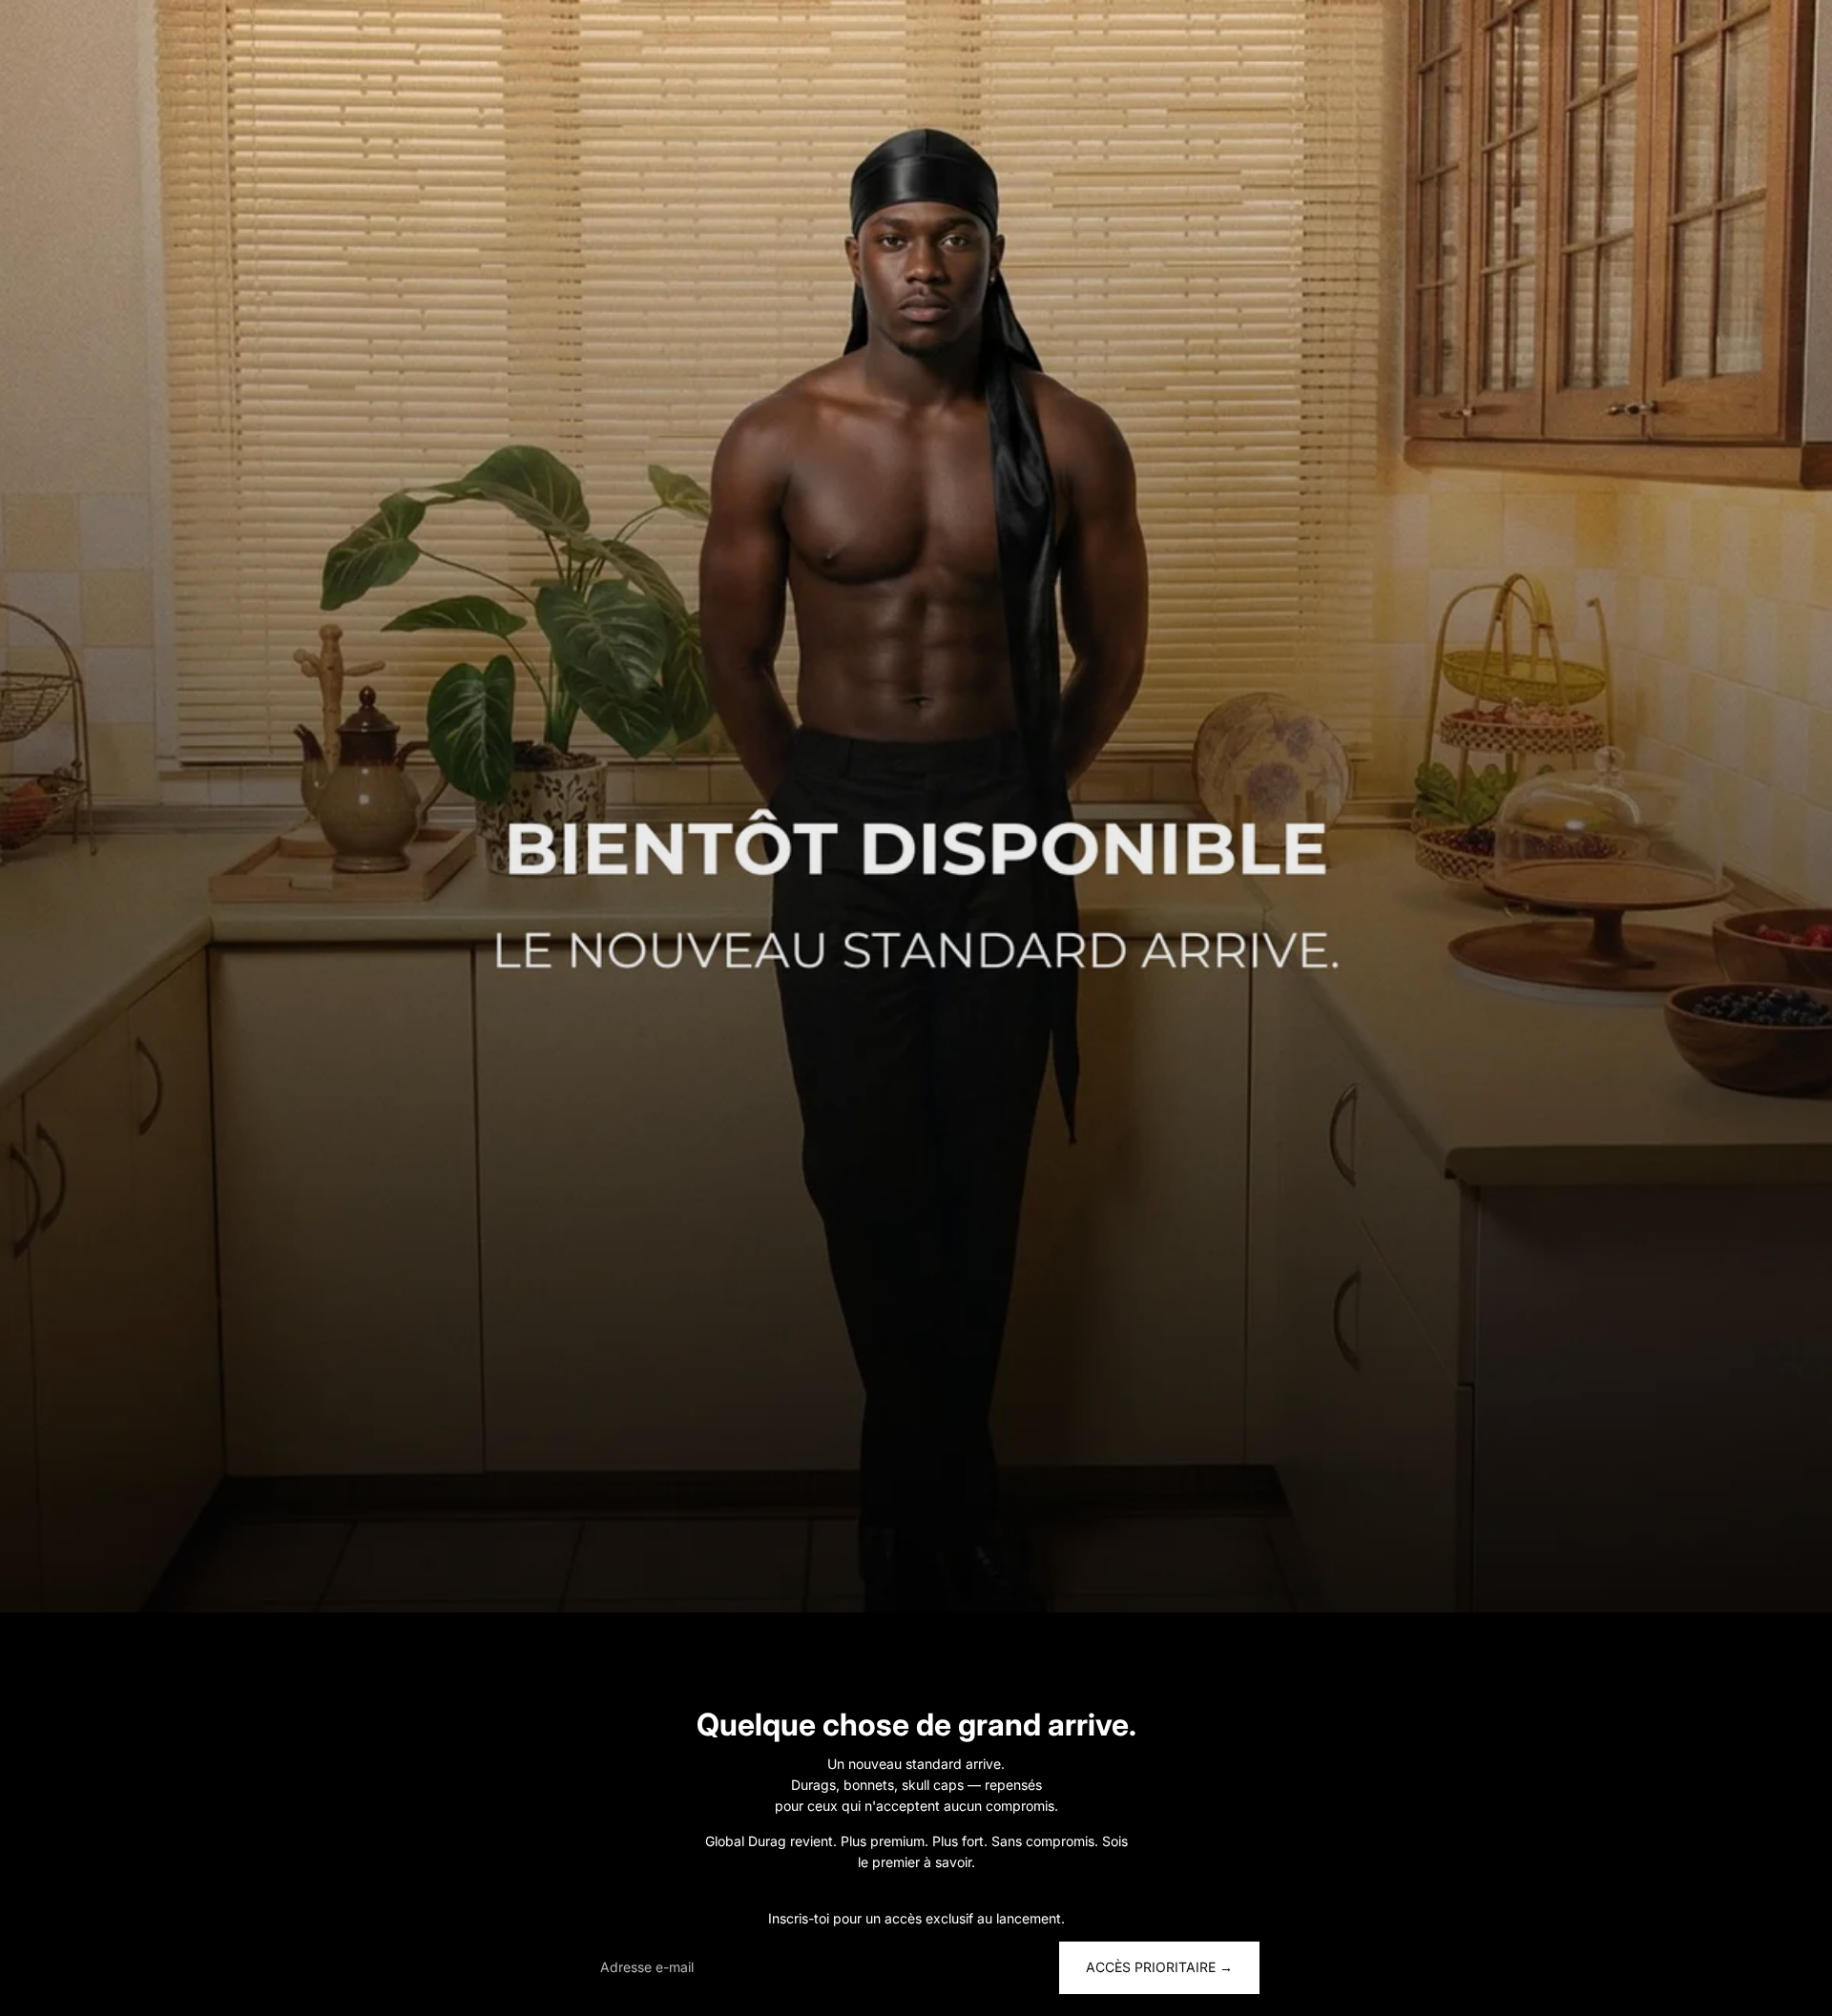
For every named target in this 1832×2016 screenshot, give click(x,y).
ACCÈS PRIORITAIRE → (1159, 1967)
